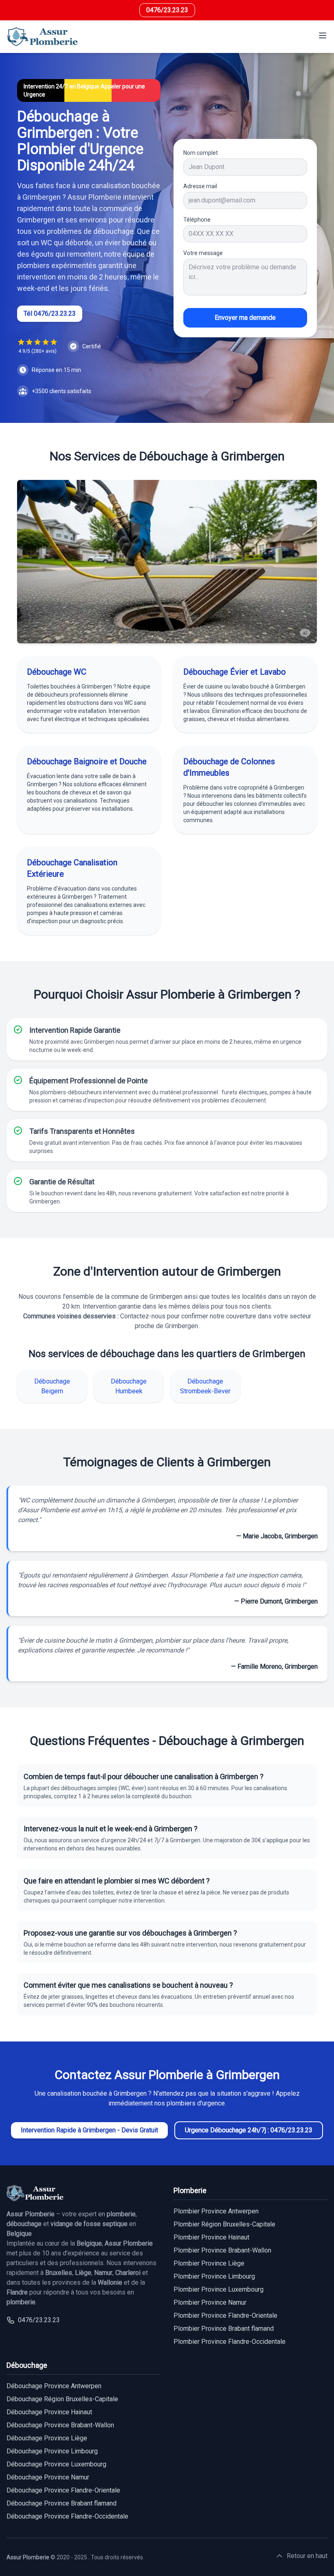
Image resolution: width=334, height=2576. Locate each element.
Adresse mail (200, 186)
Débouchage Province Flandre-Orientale (63, 2490)
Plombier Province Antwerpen (216, 2211)
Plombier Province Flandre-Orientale (225, 2315)
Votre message (203, 253)
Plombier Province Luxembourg (219, 2289)
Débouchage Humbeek (129, 1386)
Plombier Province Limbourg (214, 2276)
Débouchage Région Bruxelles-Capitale (62, 2399)
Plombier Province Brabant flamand (224, 2329)
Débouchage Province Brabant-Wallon (60, 2425)
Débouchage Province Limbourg (52, 2451)
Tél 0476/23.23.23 (50, 313)
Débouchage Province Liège (47, 2438)
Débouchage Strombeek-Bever (205, 1386)
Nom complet (201, 153)
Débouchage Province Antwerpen (54, 2386)
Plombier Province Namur (210, 2302)
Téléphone (197, 220)
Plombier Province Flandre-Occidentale (230, 2342)
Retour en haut (307, 2556)
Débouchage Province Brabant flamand (62, 2503)
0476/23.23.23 (167, 10)
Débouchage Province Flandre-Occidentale (67, 2516)
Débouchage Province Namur (48, 2477)
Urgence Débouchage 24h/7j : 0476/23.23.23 (249, 2130)
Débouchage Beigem (52, 1386)
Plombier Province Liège (209, 2263)
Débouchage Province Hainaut (49, 2412)
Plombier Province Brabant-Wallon (222, 2250)
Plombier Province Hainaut (211, 2237)
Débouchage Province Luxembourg (56, 2464)
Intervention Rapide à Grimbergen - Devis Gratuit (89, 2130)
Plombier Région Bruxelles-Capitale (224, 2224)
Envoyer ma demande (245, 318)
